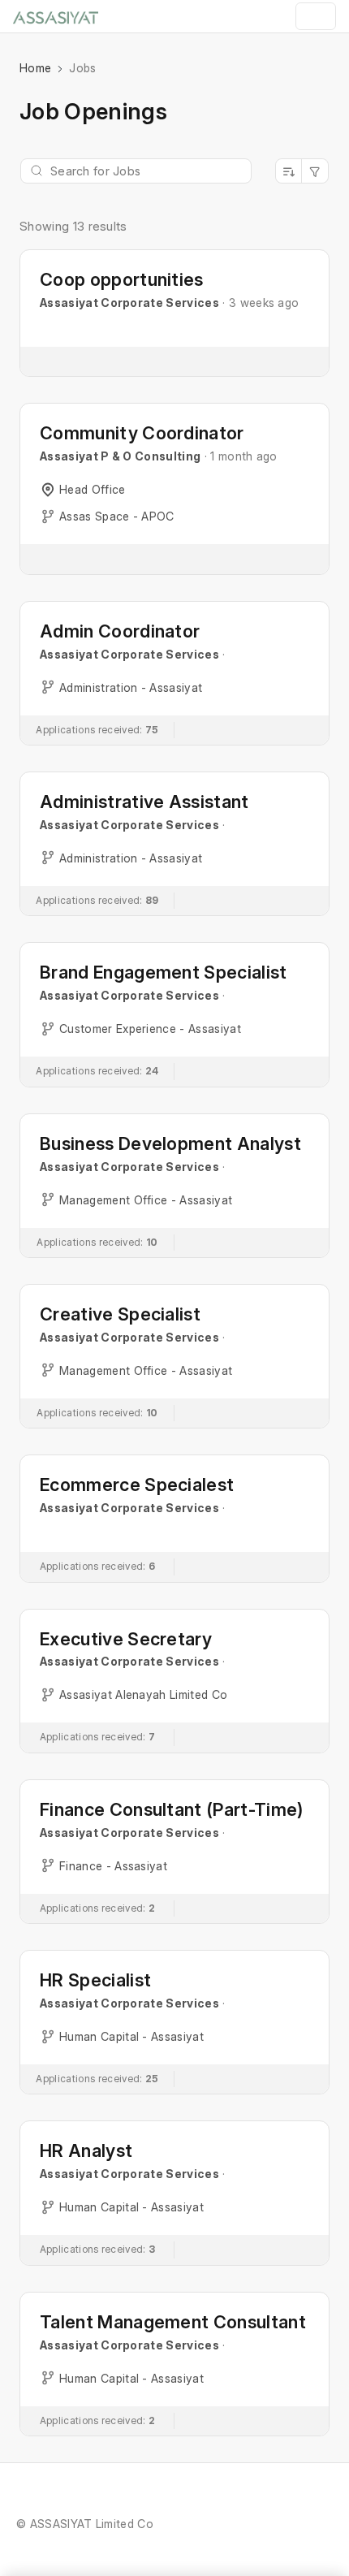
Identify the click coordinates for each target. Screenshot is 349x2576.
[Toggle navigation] (316, 16)
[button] (174, 313)
